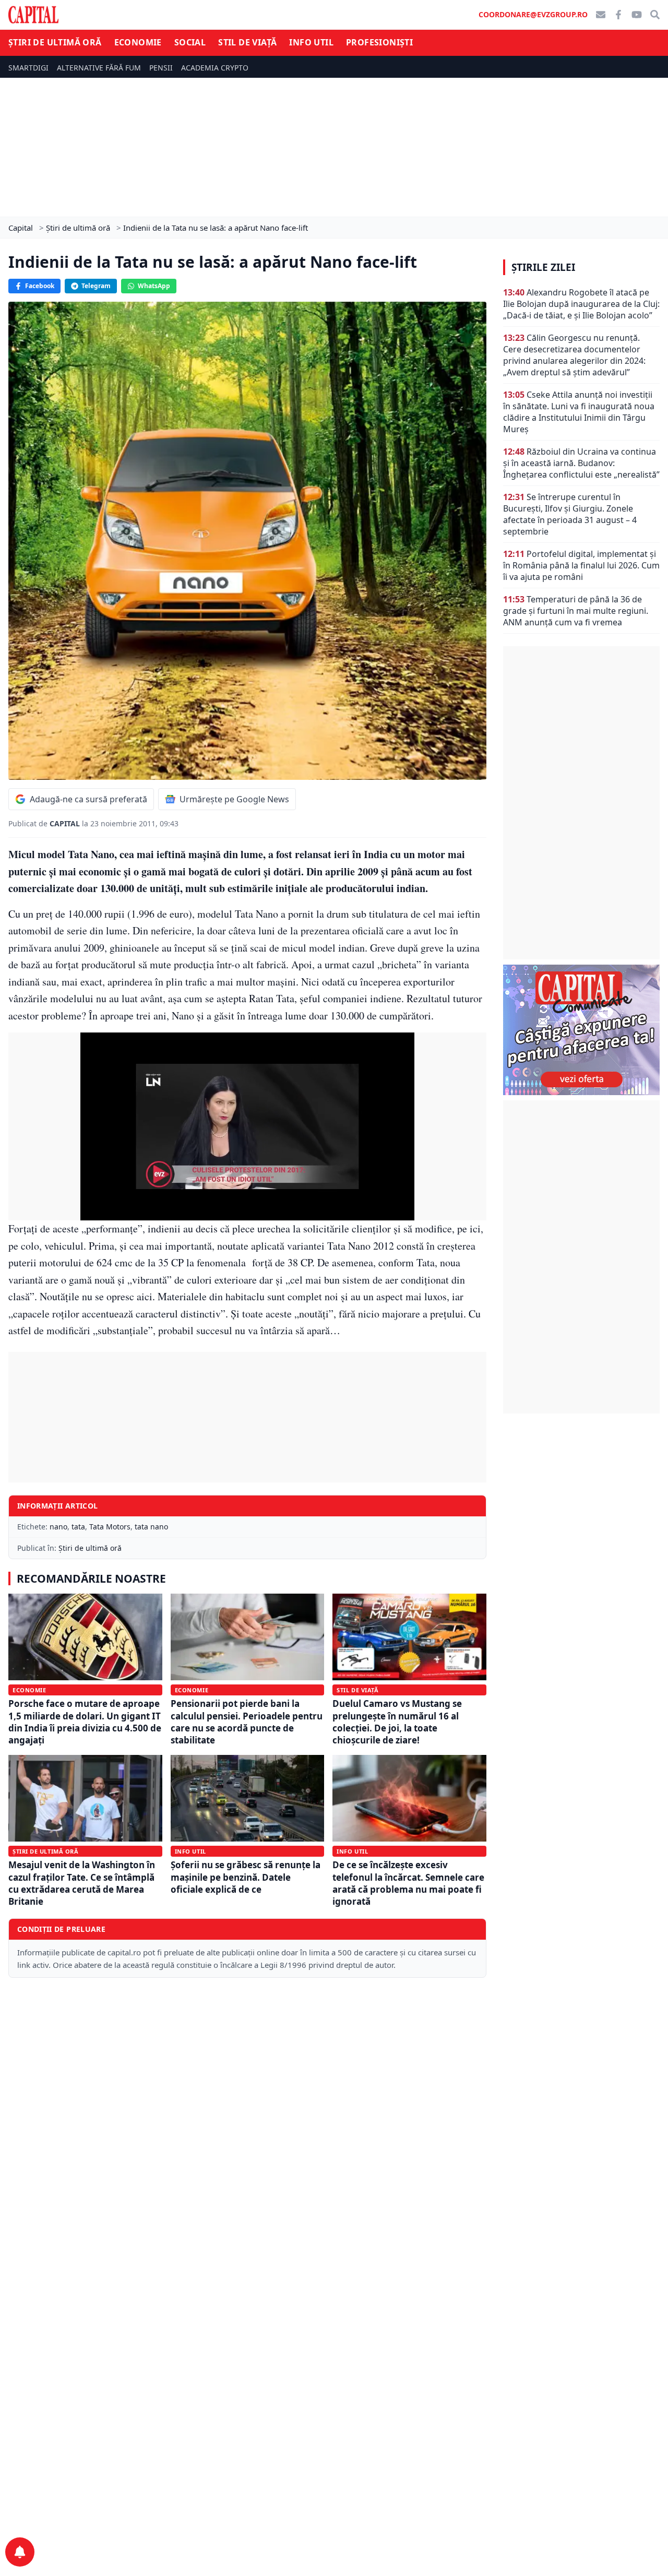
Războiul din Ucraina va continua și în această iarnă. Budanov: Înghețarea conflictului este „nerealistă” (581, 463)
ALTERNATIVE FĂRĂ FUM (99, 68)
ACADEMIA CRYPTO (215, 68)
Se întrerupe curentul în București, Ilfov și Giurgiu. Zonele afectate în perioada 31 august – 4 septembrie (570, 514)
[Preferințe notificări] (20, 2552)
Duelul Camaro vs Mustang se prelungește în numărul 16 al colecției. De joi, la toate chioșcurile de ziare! (397, 1722)
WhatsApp (154, 286)
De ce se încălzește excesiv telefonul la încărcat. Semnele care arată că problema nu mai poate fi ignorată (408, 1883)
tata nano (151, 1527)
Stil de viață (247, 42)
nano (58, 1527)
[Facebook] (618, 15)
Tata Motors (110, 1527)
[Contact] (601, 15)
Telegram (96, 286)
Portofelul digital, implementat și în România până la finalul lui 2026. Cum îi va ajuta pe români (581, 565)
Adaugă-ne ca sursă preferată (88, 799)
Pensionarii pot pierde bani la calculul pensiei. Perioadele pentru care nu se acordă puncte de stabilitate (247, 1722)
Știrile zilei (543, 267)
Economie (138, 42)
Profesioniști (379, 42)
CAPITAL (66, 823)
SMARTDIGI (28, 68)
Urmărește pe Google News (234, 799)
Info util (311, 42)
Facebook (40, 286)
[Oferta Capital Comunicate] (581, 1030)
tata (78, 1527)
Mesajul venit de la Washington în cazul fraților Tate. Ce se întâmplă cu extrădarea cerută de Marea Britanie (82, 1883)
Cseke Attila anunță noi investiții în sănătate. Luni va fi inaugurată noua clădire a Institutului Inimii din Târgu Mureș (579, 412)
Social (190, 42)
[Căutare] (655, 15)
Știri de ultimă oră (55, 42)
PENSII (161, 68)
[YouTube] (637, 15)
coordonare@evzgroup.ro (533, 14)
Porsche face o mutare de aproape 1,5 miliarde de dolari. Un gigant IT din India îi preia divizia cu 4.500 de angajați (85, 1722)
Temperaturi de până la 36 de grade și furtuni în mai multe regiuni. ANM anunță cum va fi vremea (576, 611)
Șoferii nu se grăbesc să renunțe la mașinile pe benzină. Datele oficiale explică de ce (246, 1877)
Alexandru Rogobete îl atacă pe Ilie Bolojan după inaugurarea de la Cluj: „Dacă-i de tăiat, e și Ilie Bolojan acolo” (581, 304)
